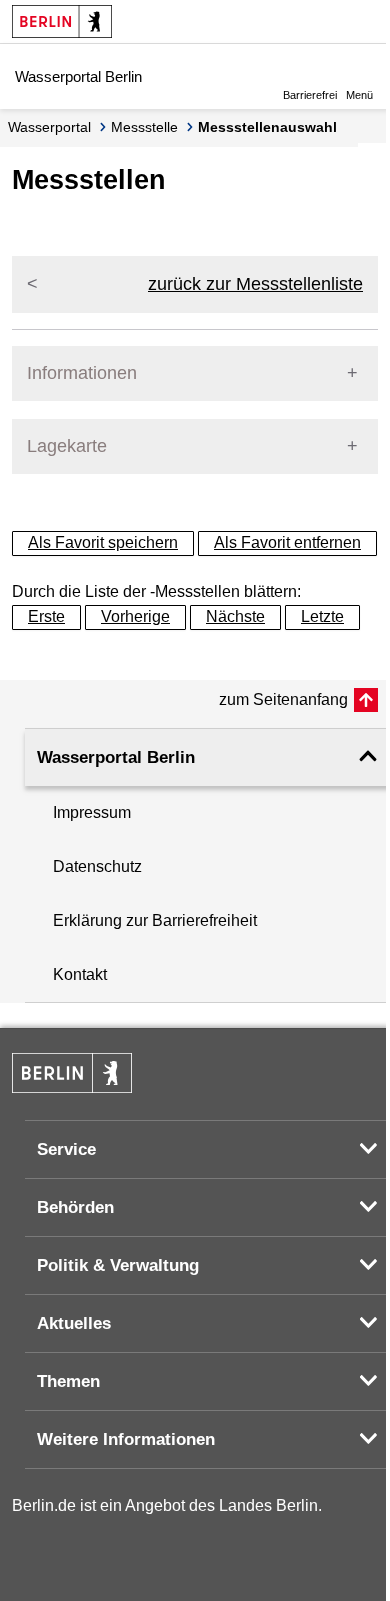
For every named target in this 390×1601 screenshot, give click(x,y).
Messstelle (144, 127)
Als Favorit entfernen (287, 542)
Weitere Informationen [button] (126, 1439)
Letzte (322, 616)
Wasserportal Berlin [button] (116, 757)
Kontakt (80, 974)
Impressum (92, 812)
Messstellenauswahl (267, 127)
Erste (46, 616)
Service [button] (66, 1149)
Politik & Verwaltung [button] (118, 1265)
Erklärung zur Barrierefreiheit (155, 920)
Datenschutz (97, 866)
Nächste (235, 616)
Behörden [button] (75, 1207)
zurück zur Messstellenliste (255, 284)
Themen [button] (68, 1381)
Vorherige (135, 616)
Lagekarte (67, 446)
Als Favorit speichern (103, 542)
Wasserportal (49, 127)
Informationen (82, 373)
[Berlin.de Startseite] (62, 21)
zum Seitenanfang (283, 699)
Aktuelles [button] (74, 1323)
